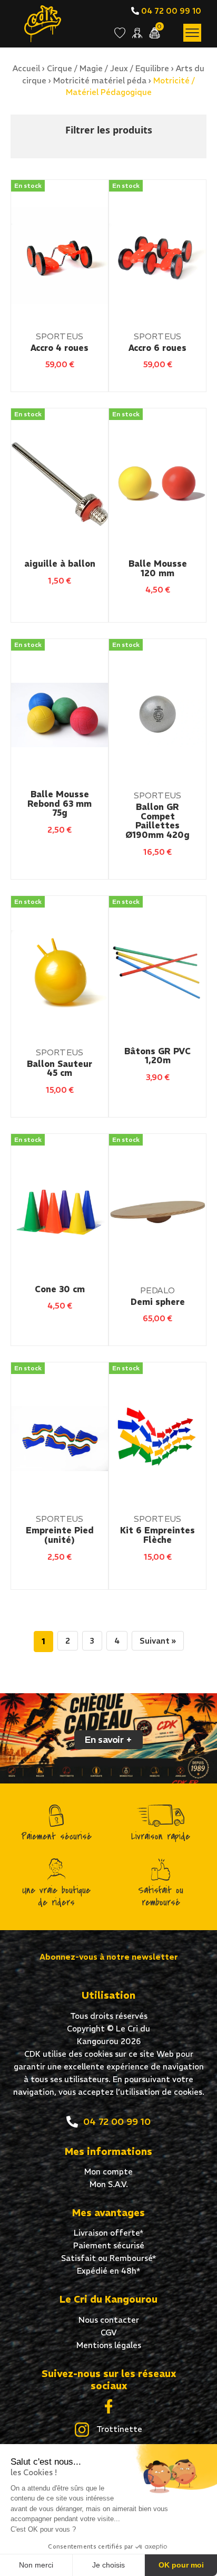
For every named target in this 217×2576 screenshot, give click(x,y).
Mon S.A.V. (109, 2184)
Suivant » (158, 1641)
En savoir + (108, 1739)
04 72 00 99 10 (170, 11)
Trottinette (118, 2429)
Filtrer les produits (109, 130)
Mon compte (108, 2172)
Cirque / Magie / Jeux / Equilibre (108, 68)
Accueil (26, 68)
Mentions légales (109, 2345)
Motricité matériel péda (100, 80)
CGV (109, 2332)
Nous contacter (109, 2320)
